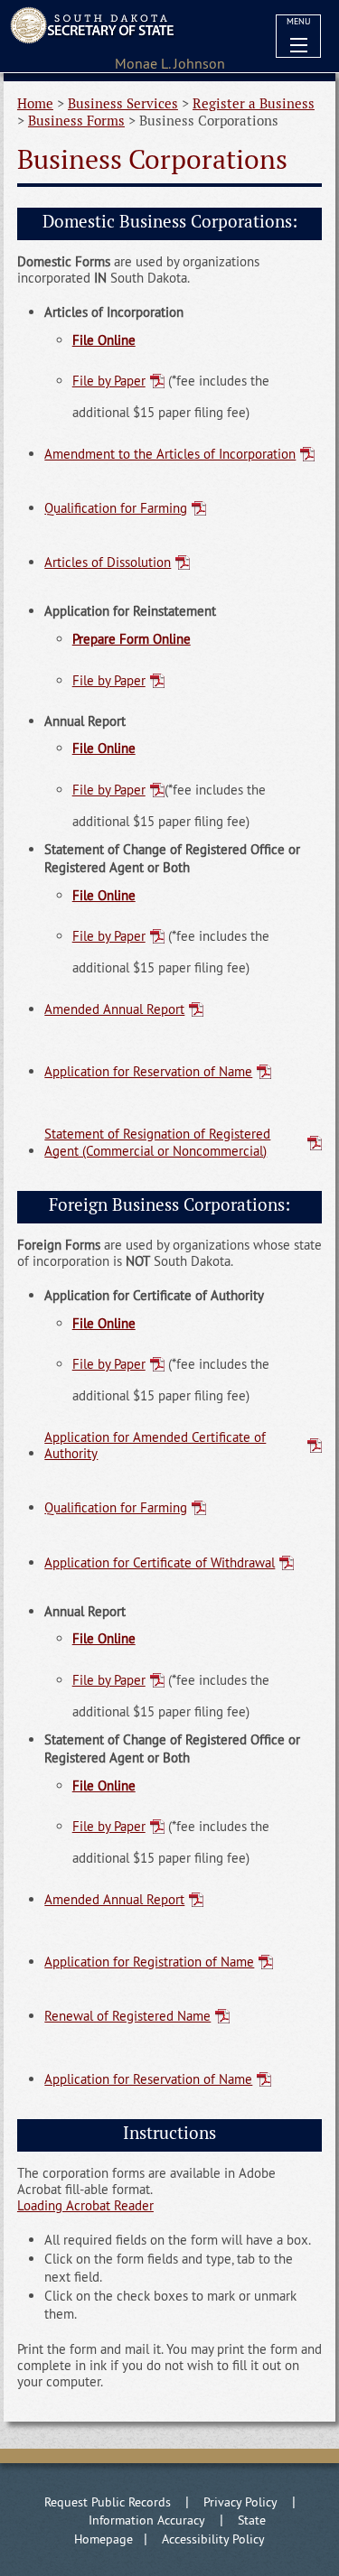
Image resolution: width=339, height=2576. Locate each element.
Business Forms (76, 121)
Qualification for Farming (116, 508)
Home (35, 103)
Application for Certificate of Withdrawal (160, 1562)
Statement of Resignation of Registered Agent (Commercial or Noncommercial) (157, 1142)
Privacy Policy (240, 2502)
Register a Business (254, 103)
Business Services (123, 103)
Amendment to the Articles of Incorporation (170, 454)
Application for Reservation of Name (148, 1071)
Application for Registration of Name (149, 1962)
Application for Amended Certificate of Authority (155, 1445)
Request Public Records (108, 2502)
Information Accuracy (147, 2520)
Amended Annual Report (114, 1009)
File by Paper (109, 381)
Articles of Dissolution (108, 562)
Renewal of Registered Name (127, 2016)
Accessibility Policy (213, 2539)
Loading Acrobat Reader (85, 2205)
